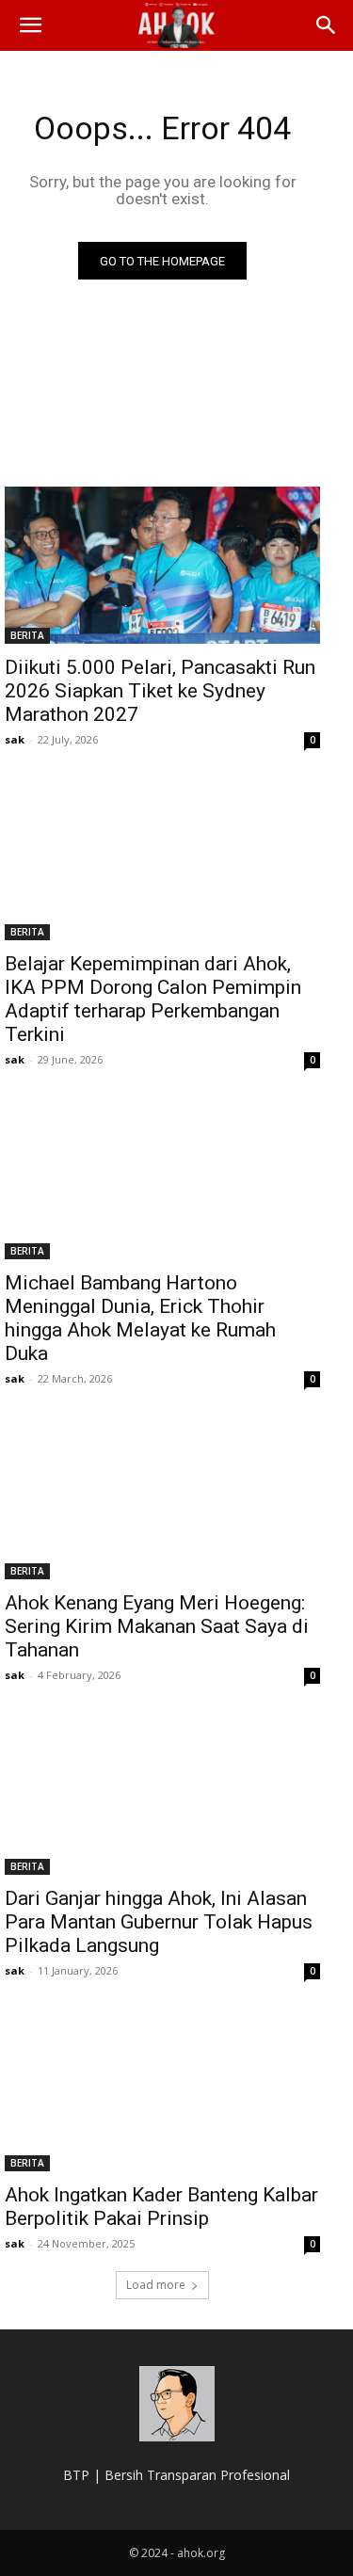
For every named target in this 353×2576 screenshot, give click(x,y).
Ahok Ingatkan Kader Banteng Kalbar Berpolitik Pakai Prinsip (161, 2207)
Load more (156, 2285)
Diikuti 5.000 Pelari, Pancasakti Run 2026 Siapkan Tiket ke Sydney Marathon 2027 (160, 691)
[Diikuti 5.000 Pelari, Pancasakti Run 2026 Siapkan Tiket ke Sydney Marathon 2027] (162, 566)
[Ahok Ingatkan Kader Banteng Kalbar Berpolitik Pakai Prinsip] (162, 2092)
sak (15, 739)
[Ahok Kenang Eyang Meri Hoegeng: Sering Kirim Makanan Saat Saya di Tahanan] (162, 1500)
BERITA (27, 635)
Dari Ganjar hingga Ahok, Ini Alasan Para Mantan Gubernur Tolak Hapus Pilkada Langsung (159, 1922)
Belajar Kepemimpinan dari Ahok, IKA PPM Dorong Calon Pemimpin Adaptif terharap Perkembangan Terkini (153, 999)
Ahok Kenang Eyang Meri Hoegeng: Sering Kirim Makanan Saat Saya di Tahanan (157, 1626)
